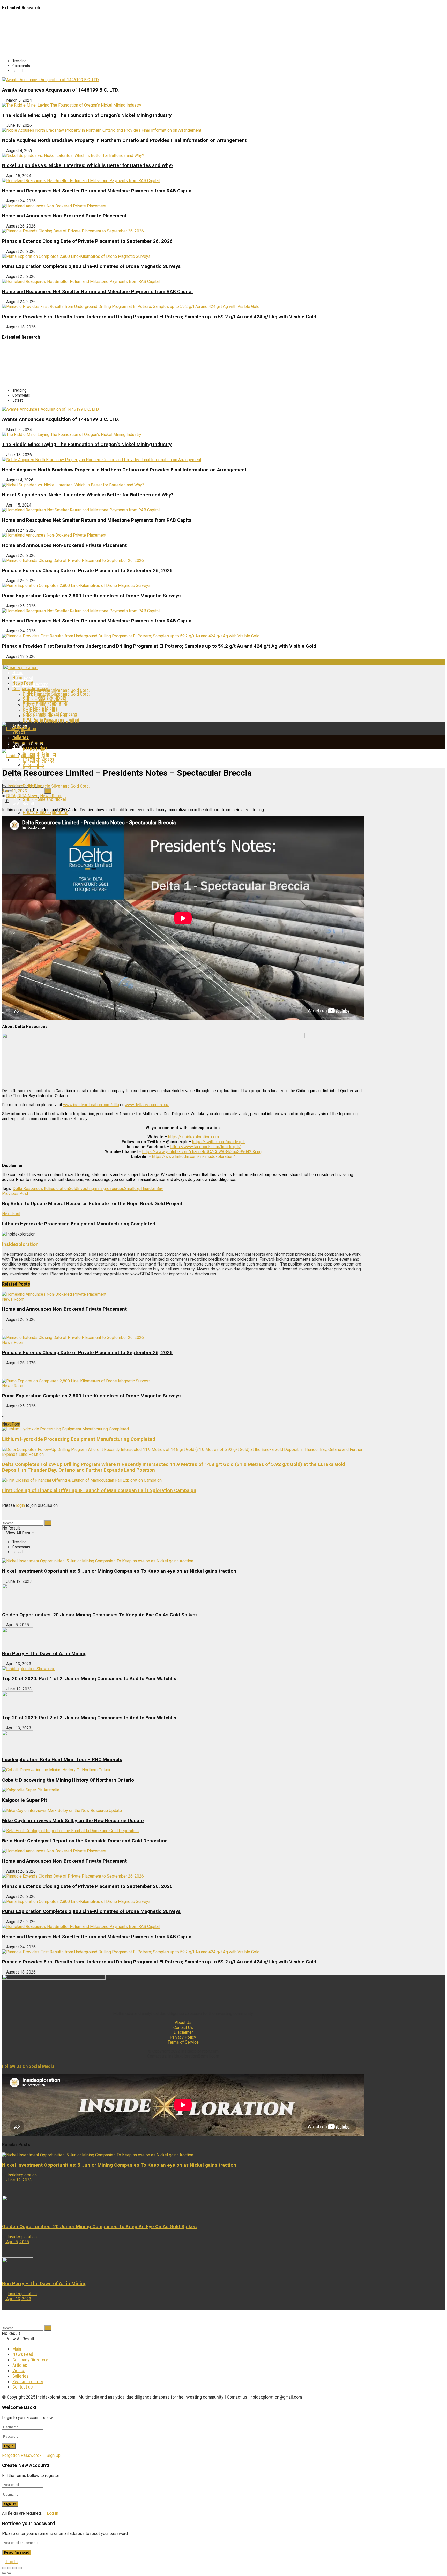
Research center (28, 2381)
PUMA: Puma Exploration (46, 705)
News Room (51, 796)
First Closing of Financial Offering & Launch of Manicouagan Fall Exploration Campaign (99, 1490)
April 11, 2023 (15, 791)
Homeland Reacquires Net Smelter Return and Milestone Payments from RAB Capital (97, 191)
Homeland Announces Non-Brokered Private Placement (64, 216)
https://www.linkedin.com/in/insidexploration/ (194, 1157)
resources (115, 1189)
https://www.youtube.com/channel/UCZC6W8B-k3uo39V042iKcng (202, 1152)
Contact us (23, 2387)
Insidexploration (22, 786)
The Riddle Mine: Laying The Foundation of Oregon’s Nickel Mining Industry (87, 115)
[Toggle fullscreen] (14, 2568)
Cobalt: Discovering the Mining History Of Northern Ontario (68, 1780)
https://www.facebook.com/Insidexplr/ (206, 1147)
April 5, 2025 (17, 2242)
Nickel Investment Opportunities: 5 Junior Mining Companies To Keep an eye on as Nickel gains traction (119, 1571)
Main (17, 2349)
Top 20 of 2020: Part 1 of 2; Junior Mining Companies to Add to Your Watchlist (90, 1679)
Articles (20, 2365)
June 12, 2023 (18, 2180)
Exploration (59, 1189)
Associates (33, 768)
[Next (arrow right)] (9, 2573)
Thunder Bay (152, 1189)
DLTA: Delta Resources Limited (51, 721)
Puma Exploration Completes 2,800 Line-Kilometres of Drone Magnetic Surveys (91, 266)
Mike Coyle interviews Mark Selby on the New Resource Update (73, 1821)
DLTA (11, 796)
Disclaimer (183, 2032)
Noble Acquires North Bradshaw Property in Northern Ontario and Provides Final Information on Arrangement (124, 140)
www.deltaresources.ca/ (147, 1105)
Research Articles (39, 754)
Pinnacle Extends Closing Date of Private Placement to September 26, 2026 (87, 241)
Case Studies (35, 748)
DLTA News (28, 796)
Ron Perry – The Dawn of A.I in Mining (44, 1654)
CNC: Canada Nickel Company (50, 716)
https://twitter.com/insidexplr (219, 1142)
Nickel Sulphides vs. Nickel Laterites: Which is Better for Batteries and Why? (88, 165)
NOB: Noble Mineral (41, 710)
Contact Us (183, 2027)
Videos (19, 2371)
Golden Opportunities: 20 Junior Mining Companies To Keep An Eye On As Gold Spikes (99, 1615)
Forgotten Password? (22, 2455)
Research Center (28, 743)
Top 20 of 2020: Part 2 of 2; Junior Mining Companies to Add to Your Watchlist (90, 1718)
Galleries (21, 737)
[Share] (9, 2568)
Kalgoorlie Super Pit (25, 1800)
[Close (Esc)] (4, 2568)
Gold (73, 1189)
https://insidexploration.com (193, 1137)
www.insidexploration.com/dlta (91, 1105)
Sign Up (53, 2455)
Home (18, 672)
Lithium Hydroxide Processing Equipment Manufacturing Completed (79, 1439)
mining (100, 1189)
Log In (52, 2513)
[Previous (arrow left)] (4, 2573)
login (20, 1505)
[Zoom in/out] (20, 2568)
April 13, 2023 (18, 2299)
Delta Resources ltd (31, 1189)
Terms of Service (183, 2042)
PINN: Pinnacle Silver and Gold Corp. (56, 690)
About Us (183, 2023)
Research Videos (39, 759)
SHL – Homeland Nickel (44, 699)
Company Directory (30, 688)
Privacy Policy (183, 2037)
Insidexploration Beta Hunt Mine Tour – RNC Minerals (62, 1760)
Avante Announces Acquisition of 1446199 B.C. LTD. (61, 90)
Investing (85, 1189)
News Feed (23, 683)
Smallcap (132, 1189)
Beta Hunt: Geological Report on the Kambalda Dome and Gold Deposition (85, 1841)
